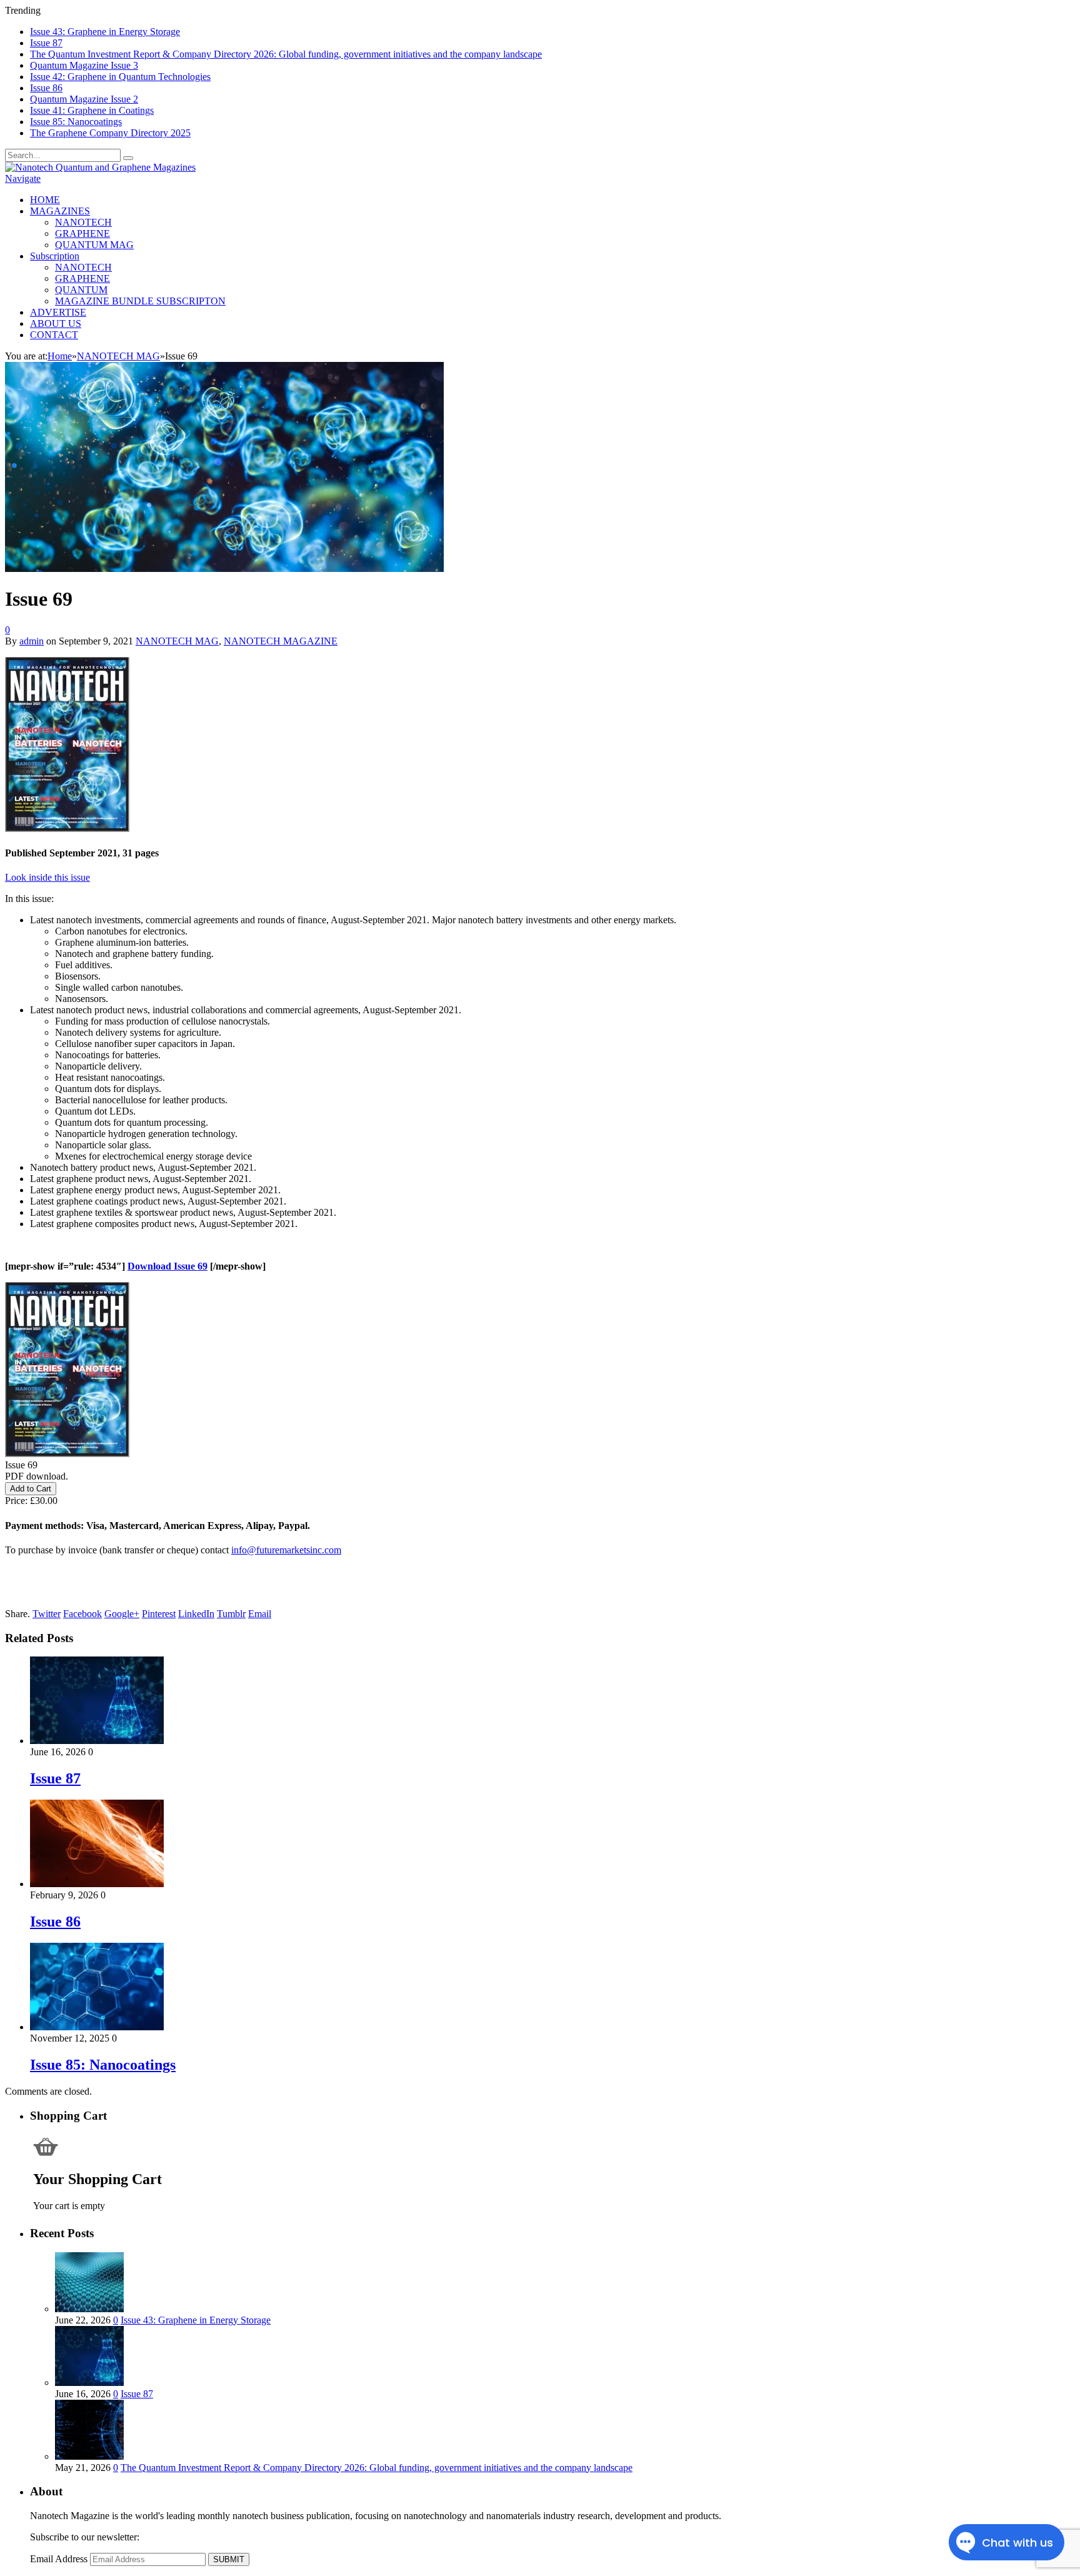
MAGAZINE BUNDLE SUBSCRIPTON (140, 301)
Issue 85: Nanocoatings (76, 122)
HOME (45, 200)
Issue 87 (46, 43)
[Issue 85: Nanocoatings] (97, 2027)
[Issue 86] (97, 1884)
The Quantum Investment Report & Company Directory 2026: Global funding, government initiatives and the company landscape (286, 54)
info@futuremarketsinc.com (286, 1550)
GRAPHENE (82, 233)
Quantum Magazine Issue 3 (84, 65)
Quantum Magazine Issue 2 (84, 99)
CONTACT (54, 335)
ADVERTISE (58, 312)
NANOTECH (83, 222)
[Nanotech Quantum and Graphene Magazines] (100, 167)
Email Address (59, 2559)
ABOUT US (56, 323)
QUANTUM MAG (94, 245)
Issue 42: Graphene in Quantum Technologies (120, 77)
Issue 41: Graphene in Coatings (92, 110)
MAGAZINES (60, 211)
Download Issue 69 (167, 1266)
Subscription (55, 256)
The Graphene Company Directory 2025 (110, 133)
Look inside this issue (47, 877)
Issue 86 (46, 88)
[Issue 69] (224, 569)
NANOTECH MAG (177, 641)
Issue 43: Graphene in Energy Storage (105, 32)
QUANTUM (81, 290)
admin (32, 641)
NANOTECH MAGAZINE (281, 641)
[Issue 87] (97, 1741)
